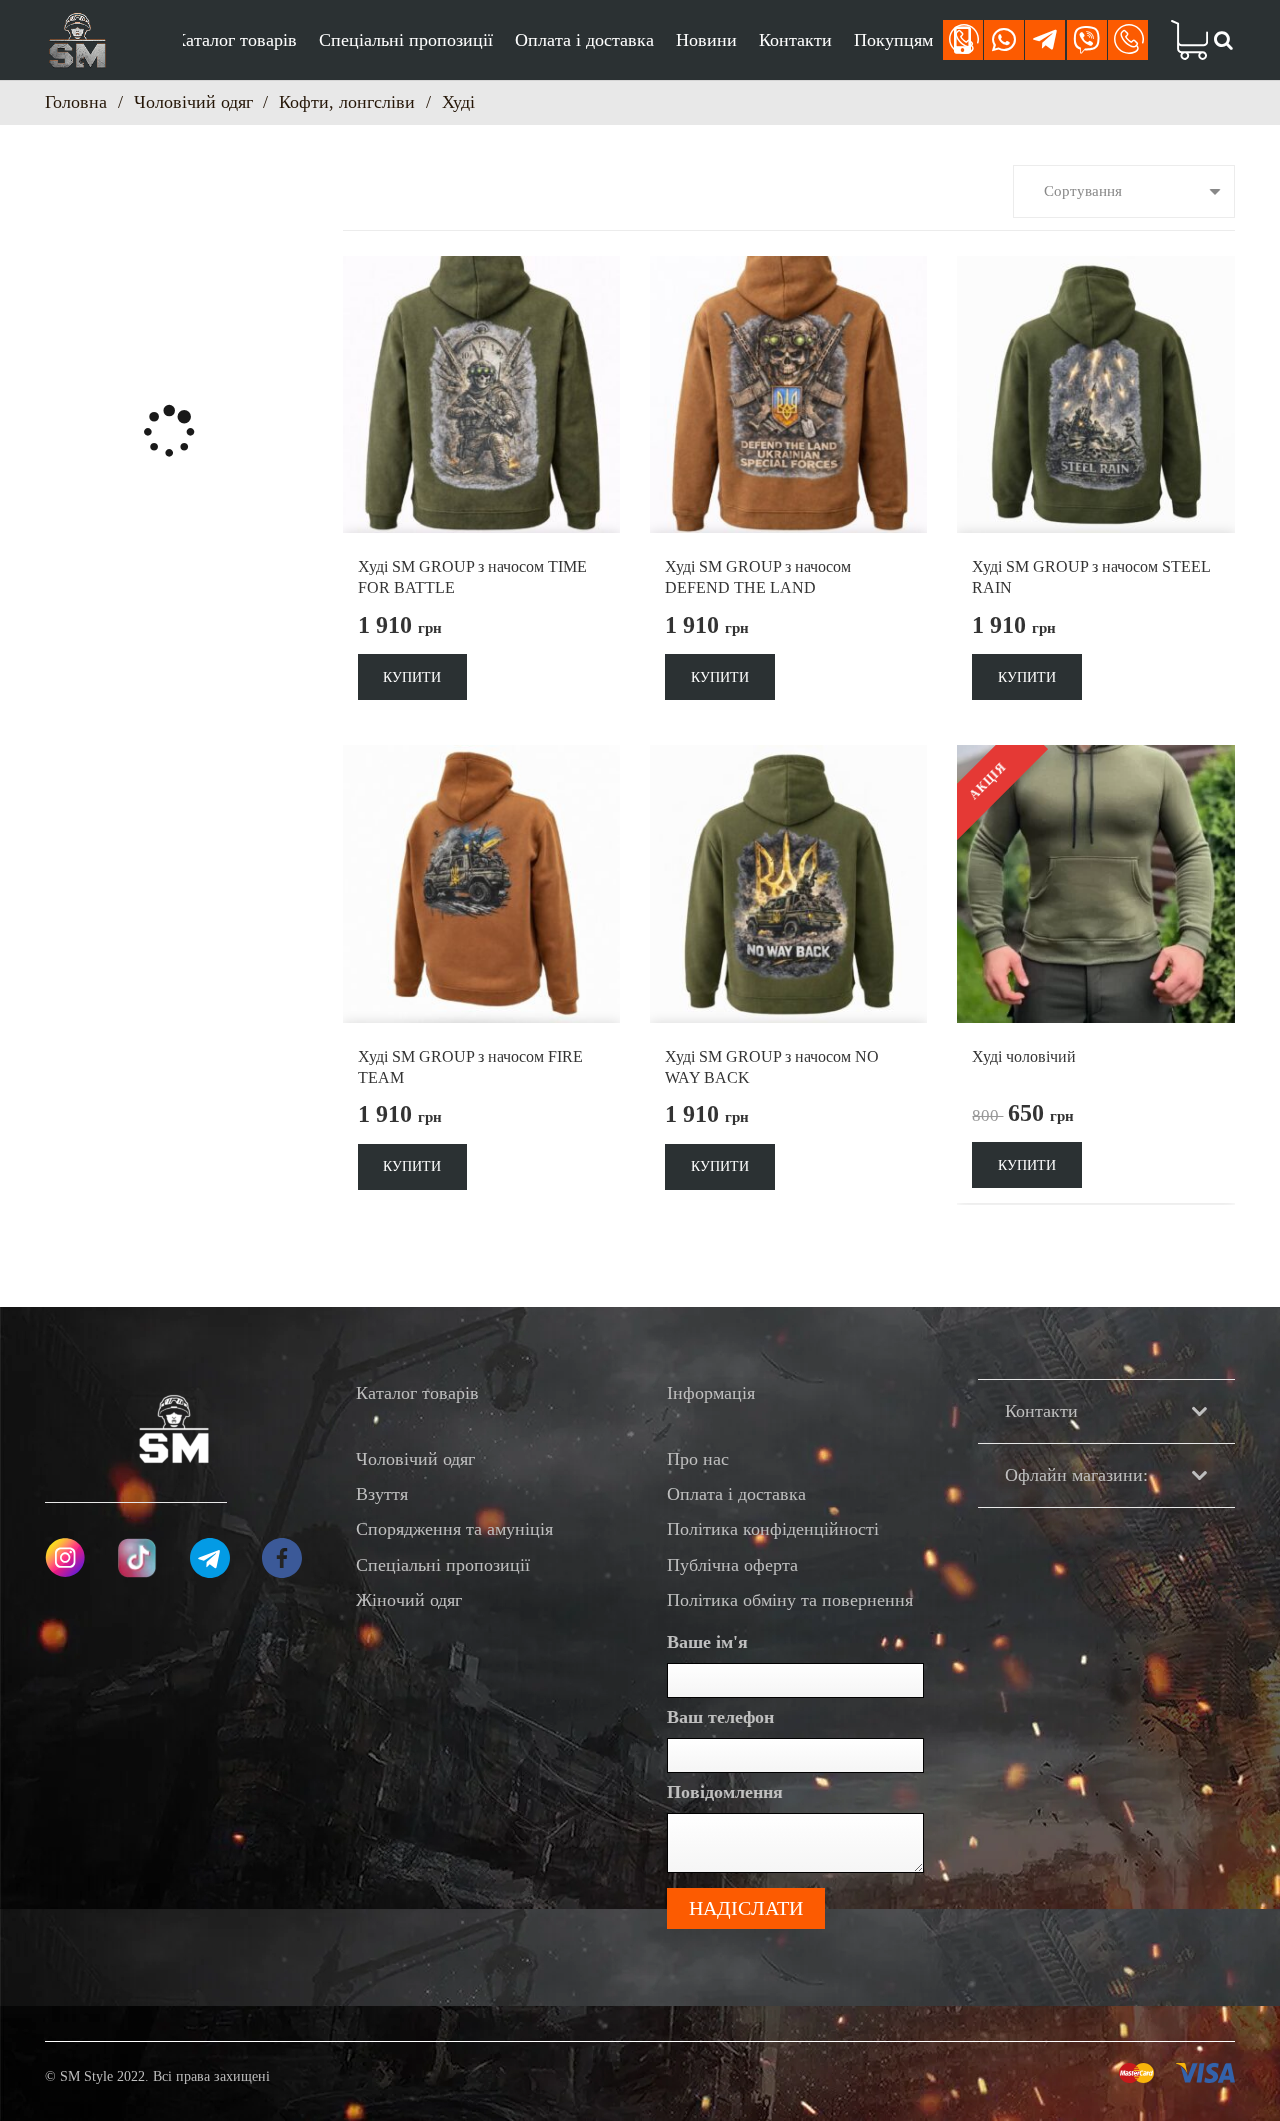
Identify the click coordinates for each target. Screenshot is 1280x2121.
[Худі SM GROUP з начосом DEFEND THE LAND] (788, 270)
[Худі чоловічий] (1095, 759)
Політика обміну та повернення (790, 1600)
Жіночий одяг (409, 1600)
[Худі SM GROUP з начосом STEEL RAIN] (1095, 270)
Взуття (382, 1494)
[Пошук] (1223, 40)
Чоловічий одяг (193, 102)
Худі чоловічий (1024, 1056)
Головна (76, 102)
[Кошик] (1181, 40)
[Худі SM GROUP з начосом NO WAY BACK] (788, 759)
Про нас (698, 1459)
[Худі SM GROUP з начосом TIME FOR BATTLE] (481, 270)
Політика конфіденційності (773, 1529)
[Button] (963, 40)
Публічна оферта (732, 1565)
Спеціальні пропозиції (443, 1565)
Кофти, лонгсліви (347, 102)
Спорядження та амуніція (454, 1529)
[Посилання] (77, 40)
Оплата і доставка (736, 1494)
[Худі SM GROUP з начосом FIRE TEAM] (481, 759)
